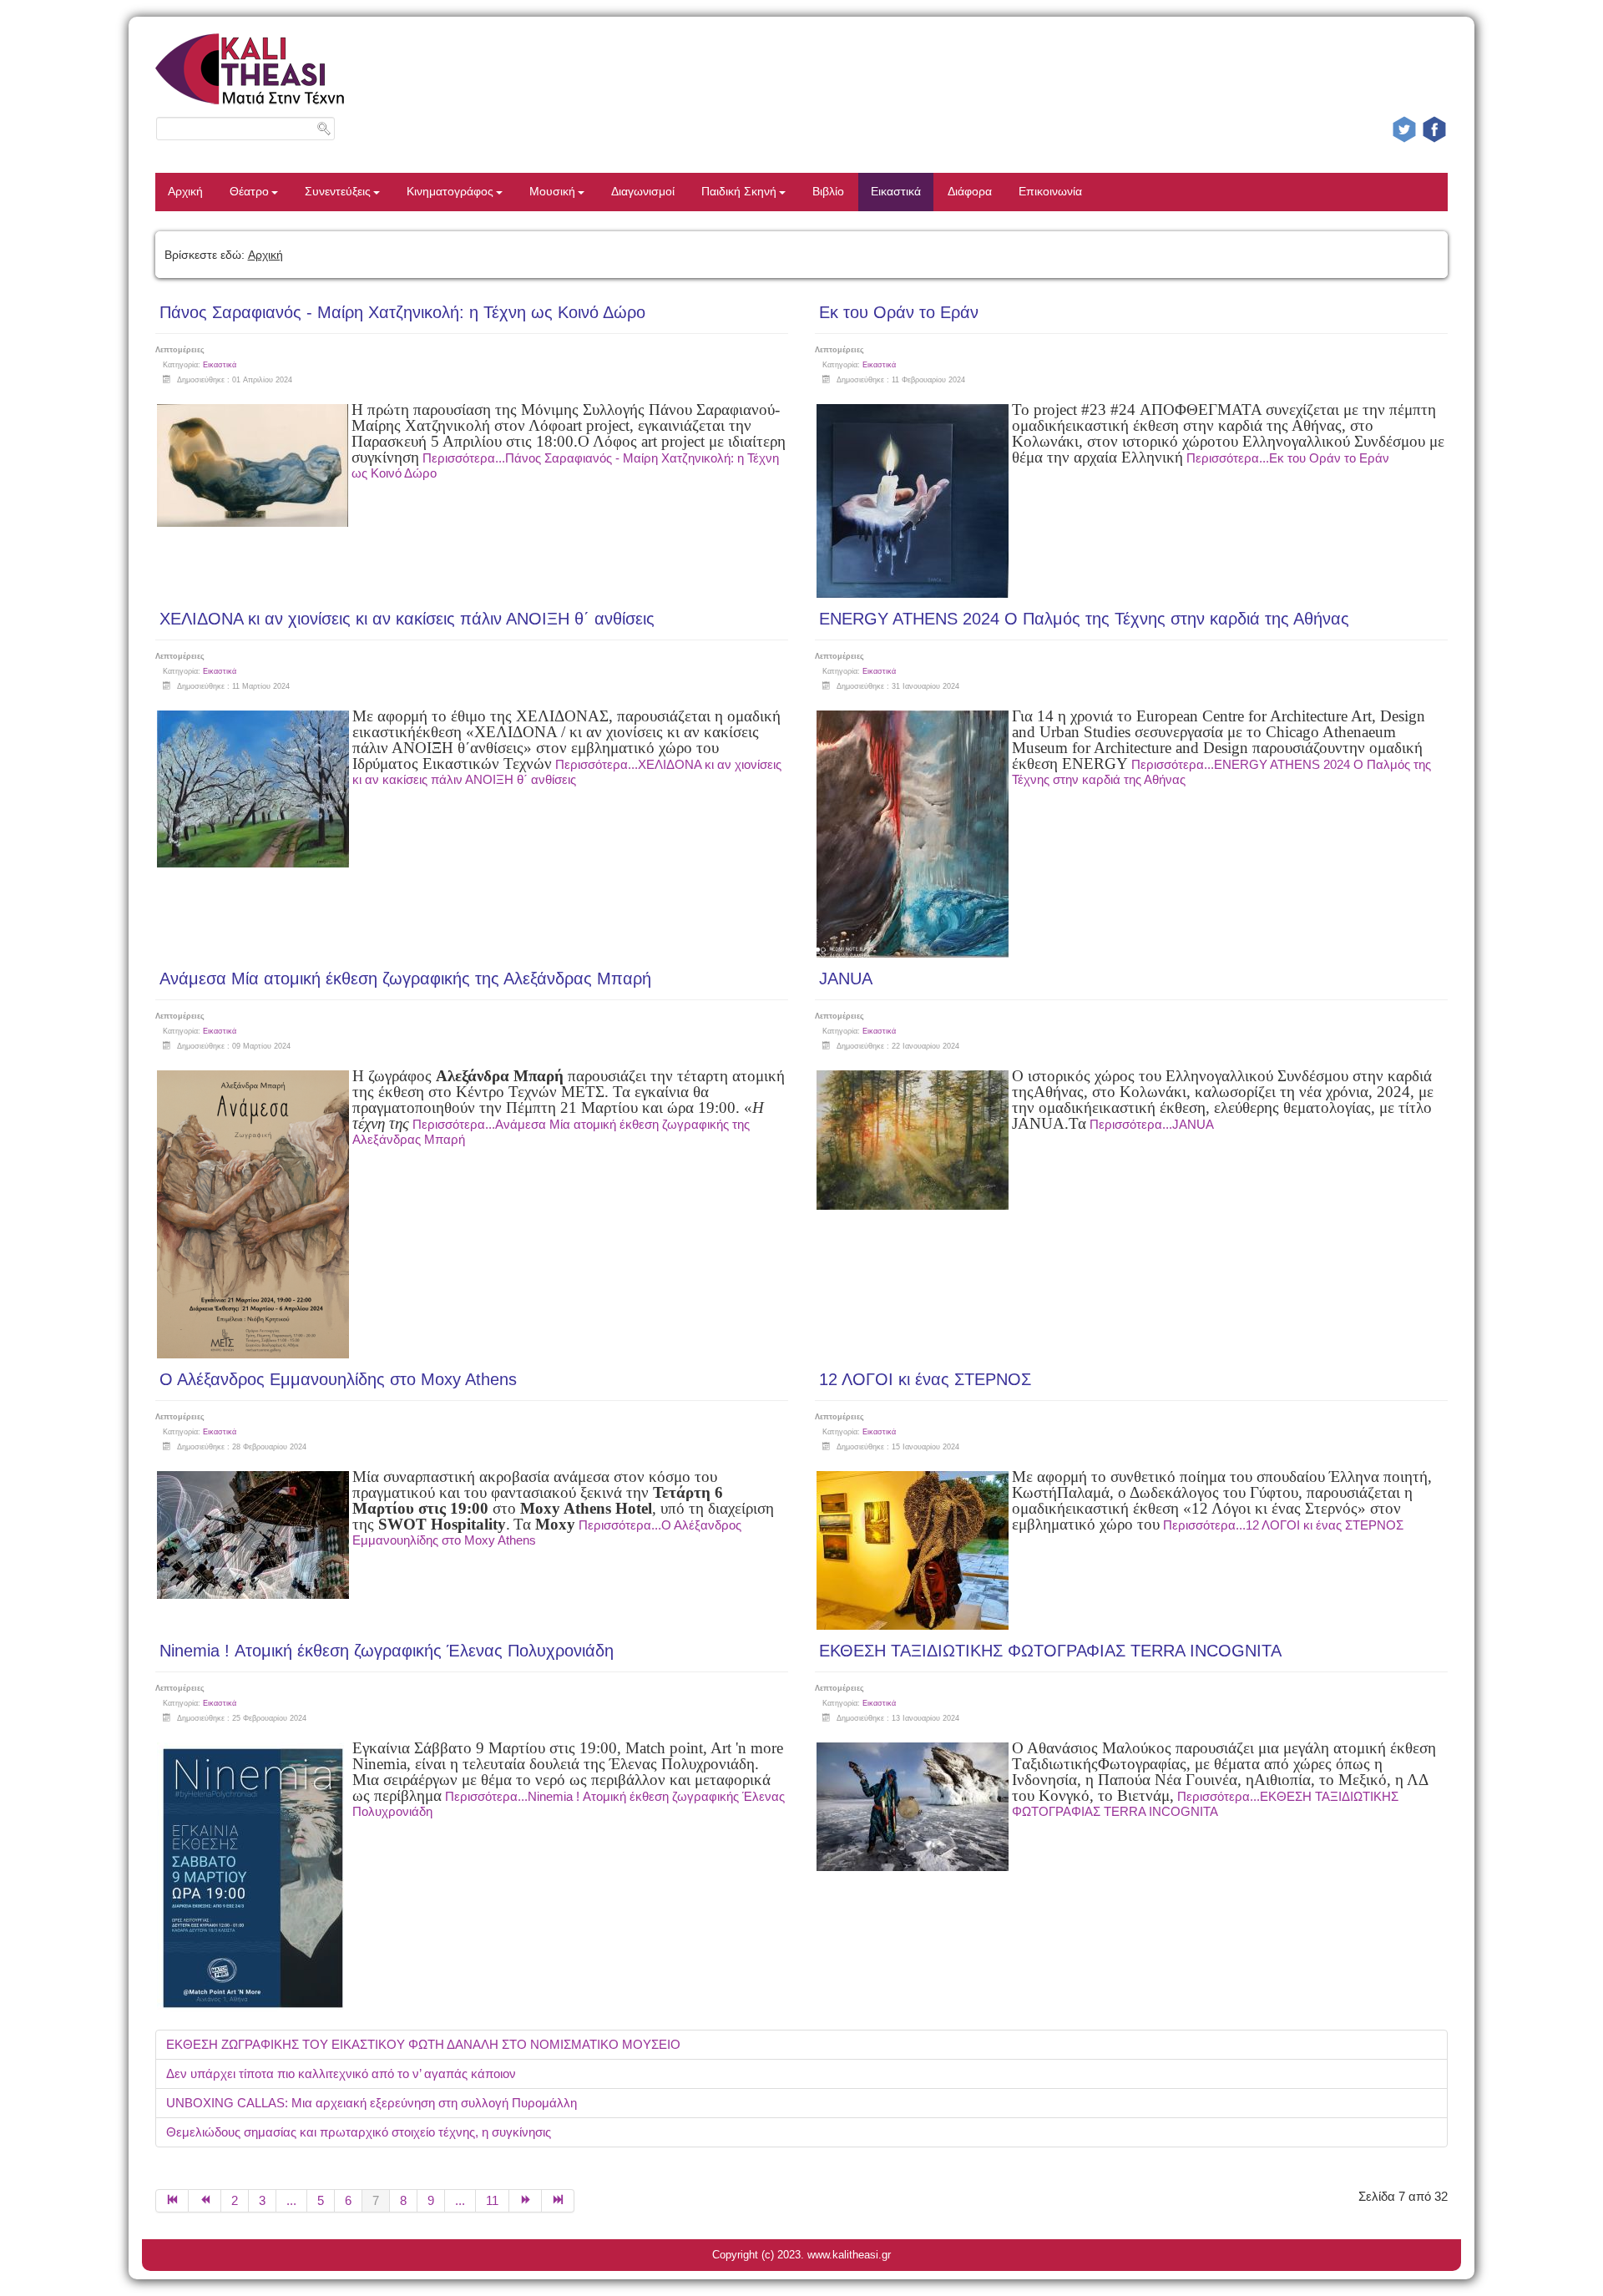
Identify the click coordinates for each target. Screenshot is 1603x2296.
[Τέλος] (558, 2201)
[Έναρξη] (172, 2201)
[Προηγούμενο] (205, 2201)
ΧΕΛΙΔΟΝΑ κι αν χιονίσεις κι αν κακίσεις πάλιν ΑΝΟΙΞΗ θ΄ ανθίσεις (407, 619)
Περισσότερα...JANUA (1152, 1124)
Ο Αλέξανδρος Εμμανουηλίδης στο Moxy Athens (338, 1379)
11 (492, 2200)
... (291, 2200)
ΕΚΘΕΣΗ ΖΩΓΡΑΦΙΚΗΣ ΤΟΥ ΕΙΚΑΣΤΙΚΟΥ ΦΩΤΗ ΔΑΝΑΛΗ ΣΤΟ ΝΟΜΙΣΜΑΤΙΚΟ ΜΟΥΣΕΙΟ (423, 2044)
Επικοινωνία (1050, 192)
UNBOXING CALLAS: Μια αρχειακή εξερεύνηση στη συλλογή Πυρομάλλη (372, 2103)
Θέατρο (249, 192)
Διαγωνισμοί (643, 192)
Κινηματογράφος (450, 192)
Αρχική (185, 192)
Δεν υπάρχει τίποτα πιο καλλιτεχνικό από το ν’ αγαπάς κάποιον (341, 2073)
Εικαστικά (896, 192)
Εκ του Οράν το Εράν (899, 312)
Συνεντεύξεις (338, 192)
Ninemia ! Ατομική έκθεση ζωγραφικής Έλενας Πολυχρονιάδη (387, 1651)
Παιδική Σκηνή (739, 192)
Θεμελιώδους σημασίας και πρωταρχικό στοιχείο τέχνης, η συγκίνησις (359, 2132)
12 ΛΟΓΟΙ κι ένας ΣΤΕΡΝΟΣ (925, 1379)
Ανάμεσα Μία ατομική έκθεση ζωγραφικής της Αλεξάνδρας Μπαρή (405, 979)
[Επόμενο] (526, 2201)
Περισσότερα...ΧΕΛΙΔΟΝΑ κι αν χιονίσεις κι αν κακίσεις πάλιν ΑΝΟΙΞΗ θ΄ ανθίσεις (567, 772)
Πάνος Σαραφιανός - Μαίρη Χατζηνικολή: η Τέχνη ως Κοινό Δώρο (402, 312)
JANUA (846, 979)
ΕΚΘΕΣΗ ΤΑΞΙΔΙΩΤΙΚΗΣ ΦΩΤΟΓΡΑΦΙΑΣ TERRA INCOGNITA (1050, 1651)
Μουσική (552, 192)
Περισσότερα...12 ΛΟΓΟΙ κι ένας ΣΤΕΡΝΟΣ (1283, 1525)
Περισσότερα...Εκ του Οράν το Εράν (1288, 458)
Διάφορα (970, 192)
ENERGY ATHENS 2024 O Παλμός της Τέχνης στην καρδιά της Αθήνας (1084, 619)
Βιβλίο (828, 192)
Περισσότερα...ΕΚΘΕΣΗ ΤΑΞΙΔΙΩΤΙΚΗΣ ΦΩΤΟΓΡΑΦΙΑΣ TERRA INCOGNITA (1205, 1804)
